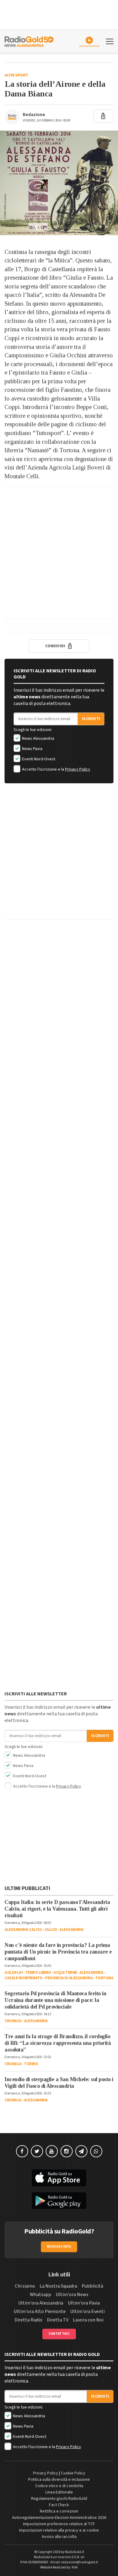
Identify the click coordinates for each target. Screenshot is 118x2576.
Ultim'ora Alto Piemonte (40, 2311)
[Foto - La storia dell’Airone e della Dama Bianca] (59, 183)
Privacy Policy (78, 769)
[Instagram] (67, 2151)
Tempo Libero (38, 1973)
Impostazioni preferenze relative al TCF (59, 2524)
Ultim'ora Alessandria (41, 2303)
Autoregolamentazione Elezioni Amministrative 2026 (59, 2518)
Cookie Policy (73, 2473)
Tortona (104, 1978)
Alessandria (72, 1930)
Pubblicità (92, 2286)
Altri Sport (16, 75)
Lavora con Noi (88, 2320)
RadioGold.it (75, 2552)
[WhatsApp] (96, 2151)
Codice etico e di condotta (59, 2486)
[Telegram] (81, 2151)
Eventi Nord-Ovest (38, 759)
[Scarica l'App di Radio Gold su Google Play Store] (59, 2201)
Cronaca (13, 2021)
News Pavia (32, 749)
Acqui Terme (65, 1973)
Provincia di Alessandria (69, 1978)
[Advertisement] (59, 553)
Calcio (51, 1930)
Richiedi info (59, 2247)
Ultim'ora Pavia (84, 2303)
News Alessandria (38, 739)
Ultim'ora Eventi (87, 2311)
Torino (31, 2064)
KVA (75, 2567)
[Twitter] (37, 2151)
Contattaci (59, 2334)
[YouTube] (52, 2151)
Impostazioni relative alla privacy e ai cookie (59, 2530)
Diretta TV (58, 2320)
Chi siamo (25, 2286)
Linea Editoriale (59, 2492)
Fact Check (59, 2505)
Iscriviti (91, 719)
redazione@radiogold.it (80, 2562)
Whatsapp (41, 2295)
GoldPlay (14, 1973)
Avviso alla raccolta (59, 2537)
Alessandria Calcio (23, 1930)
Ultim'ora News (72, 2295)
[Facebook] (22, 2151)
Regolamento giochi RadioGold (59, 2499)
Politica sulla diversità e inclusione (59, 2480)
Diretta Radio (28, 2320)
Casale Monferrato (24, 1978)
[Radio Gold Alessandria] (29, 41)
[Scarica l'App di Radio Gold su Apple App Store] (59, 2178)
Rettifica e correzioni (59, 2511)
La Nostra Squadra (58, 2286)
